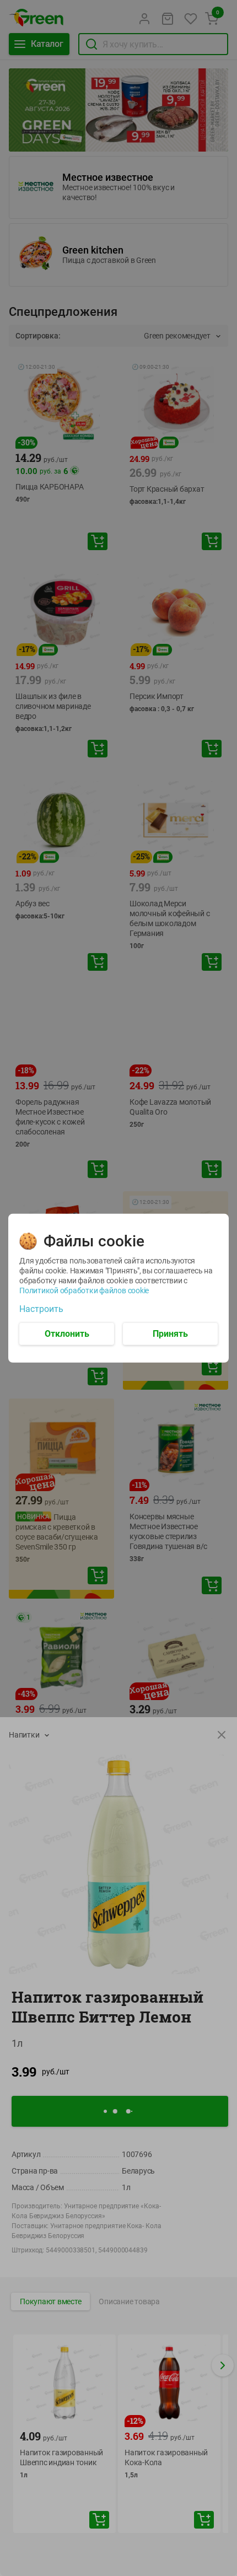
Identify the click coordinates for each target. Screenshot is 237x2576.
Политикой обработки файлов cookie (84, 1290)
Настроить (41, 1309)
